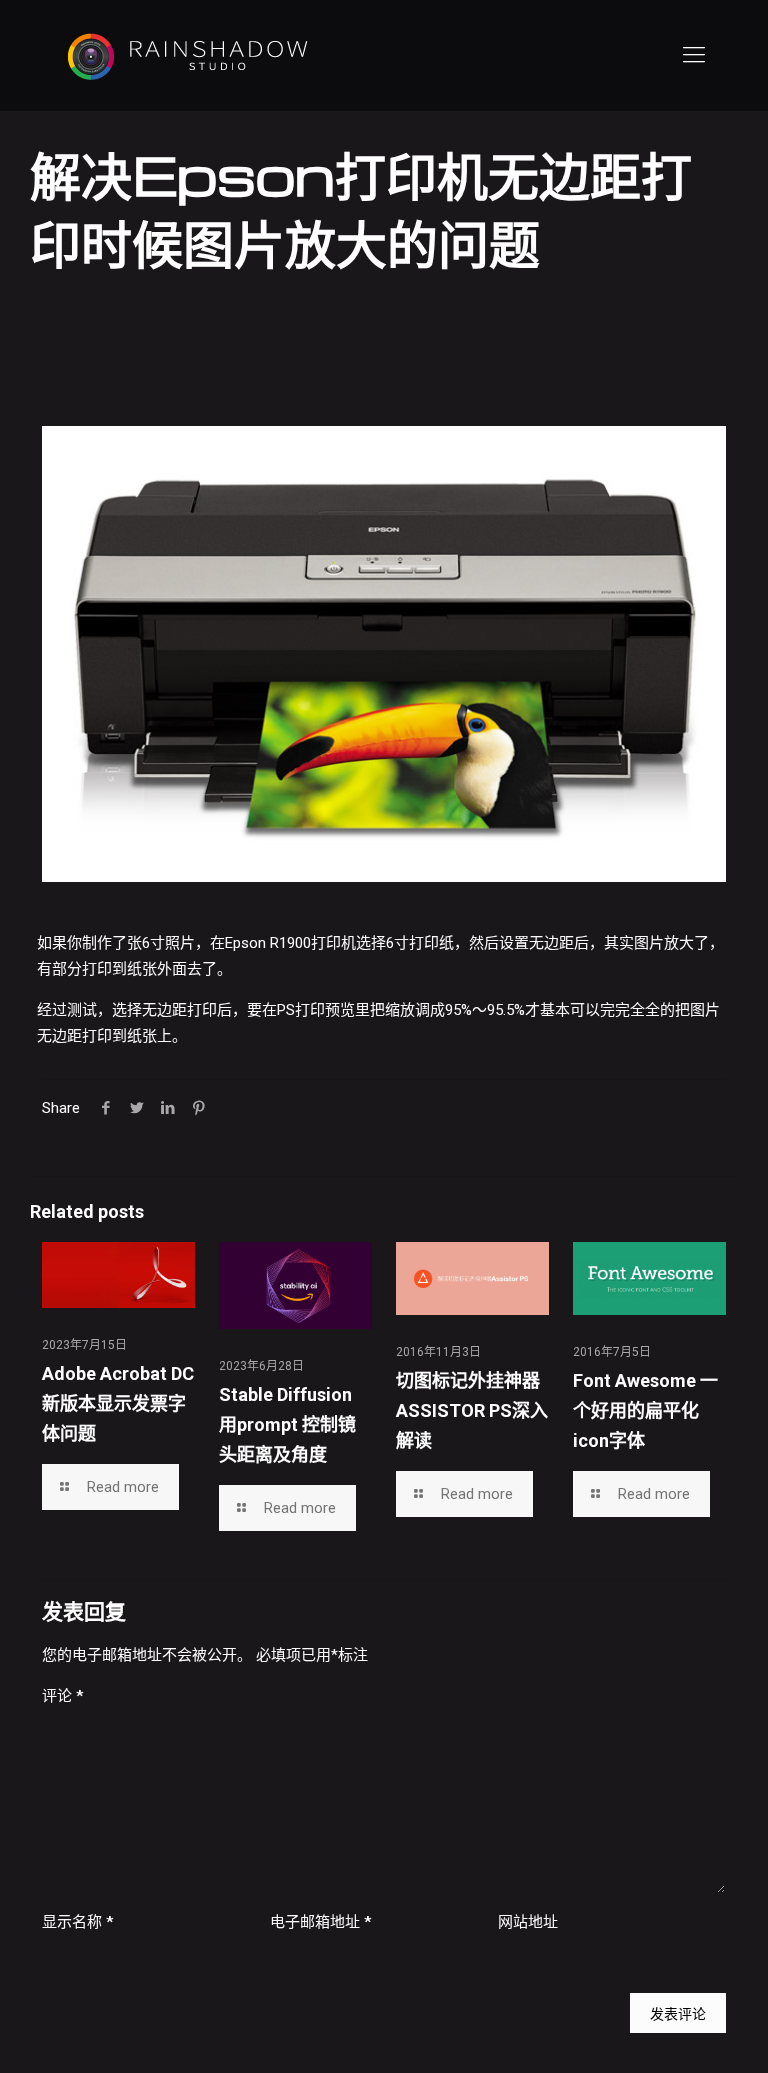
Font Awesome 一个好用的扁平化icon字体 (645, 1410)
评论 (62, 1696)
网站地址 (528, 1922)
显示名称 (77, 1922)
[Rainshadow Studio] (186, 55)
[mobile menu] (694, 55)
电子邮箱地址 (320, 1922)
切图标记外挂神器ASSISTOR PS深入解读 (472, 1410)
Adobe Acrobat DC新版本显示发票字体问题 (118, 1403)
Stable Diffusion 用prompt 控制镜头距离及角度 (287, 1424)
